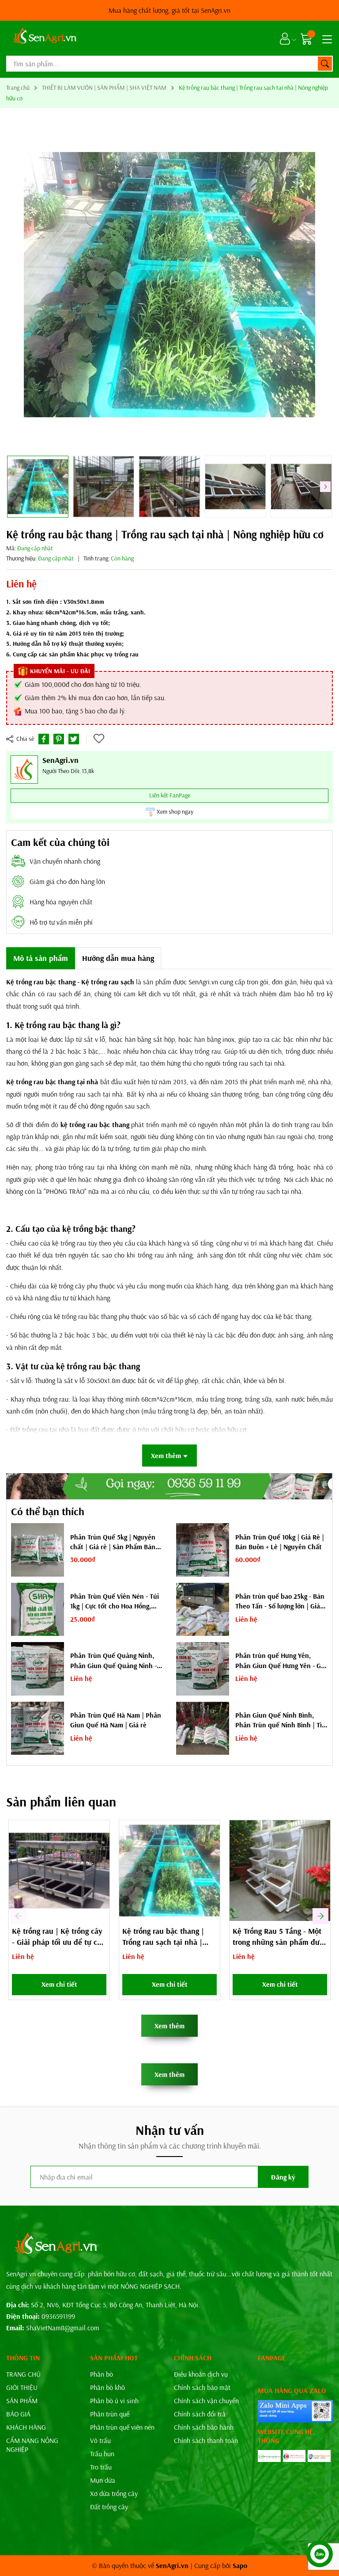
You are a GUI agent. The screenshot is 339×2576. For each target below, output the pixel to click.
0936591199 (58, 2316)
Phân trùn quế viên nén (122, 2427)
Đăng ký (283, 2177)
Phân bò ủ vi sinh (114, 2401)
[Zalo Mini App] (295, 2411)
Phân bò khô (107, 2387)
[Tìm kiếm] (325, 64)
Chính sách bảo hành (204, 2427)
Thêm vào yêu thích (100, 739)
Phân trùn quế (110, 2414)
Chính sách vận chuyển (206, 2401)
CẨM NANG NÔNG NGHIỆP (32, 2445)
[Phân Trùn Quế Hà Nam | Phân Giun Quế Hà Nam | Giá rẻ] (38, 1728)
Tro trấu (101, 2467)
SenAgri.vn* (169, 10)
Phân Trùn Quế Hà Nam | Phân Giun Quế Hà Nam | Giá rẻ (116, 1720)
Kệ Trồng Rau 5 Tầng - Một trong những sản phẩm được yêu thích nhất (280, 1942)
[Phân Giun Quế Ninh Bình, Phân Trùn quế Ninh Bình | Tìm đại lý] (203, 1728)
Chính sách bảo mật (202, 2387)
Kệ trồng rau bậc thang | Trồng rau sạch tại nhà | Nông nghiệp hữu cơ (163, 1942)
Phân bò (102, 2374)
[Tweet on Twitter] (74, 739)
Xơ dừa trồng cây (114, 2493)
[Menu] (326, 38)
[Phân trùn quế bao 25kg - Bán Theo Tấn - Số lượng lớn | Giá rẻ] (203, 1609)
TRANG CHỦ (23, 2374)
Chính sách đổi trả (200, 2414)
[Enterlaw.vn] (319, 2456)
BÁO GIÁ (18, 2414)
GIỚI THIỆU (22, 2387)
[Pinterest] (59, 739)
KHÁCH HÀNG (26, 2427)
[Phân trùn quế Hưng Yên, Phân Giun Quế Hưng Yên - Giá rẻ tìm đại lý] (203, 1669)
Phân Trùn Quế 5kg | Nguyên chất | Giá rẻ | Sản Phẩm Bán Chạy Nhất (113, 1542)
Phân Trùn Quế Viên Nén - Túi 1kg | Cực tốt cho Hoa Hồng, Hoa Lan (115, 1601)
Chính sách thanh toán (206, 2440)
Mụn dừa (103, 2480)
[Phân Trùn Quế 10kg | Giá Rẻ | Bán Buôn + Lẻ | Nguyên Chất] (203, 1550)
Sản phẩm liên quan (61, 1802)
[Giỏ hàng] (307, 39)
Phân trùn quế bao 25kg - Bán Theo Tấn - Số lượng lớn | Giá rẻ (280, 1601)
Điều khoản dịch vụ (201, 2374)
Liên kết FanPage (170, 795)
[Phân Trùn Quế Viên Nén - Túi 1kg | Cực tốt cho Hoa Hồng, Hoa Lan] (38, 1609)
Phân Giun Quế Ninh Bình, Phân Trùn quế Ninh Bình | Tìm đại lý (281, 1720)
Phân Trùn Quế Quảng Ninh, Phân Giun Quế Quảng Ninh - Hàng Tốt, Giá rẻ (113, 1661)
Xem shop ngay (175, 812)
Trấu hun (102, 2454)
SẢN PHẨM (22, 2401)
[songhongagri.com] (269, 2456)
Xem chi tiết (59, 1984)
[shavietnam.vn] (294, 2456)
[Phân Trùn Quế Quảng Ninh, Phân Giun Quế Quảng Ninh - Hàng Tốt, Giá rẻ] (38, 1669)
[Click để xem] (169, 285)
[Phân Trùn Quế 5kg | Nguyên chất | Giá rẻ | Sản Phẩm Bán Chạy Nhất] (38, 1550)
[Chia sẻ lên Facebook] (44, 739)
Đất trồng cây (109, 2507)
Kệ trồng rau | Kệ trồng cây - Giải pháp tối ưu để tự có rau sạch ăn (57, 1942)
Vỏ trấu (100, 2440)
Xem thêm (169, 2026)
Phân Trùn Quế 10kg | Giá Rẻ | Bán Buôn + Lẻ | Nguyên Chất (280, 1542)
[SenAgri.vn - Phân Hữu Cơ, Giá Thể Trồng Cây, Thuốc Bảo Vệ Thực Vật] (44, 38)
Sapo (240, 2565)
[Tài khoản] (285, 39)
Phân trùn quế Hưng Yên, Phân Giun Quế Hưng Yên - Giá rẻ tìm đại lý (281, 1661)
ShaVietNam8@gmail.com (63, 2328)
